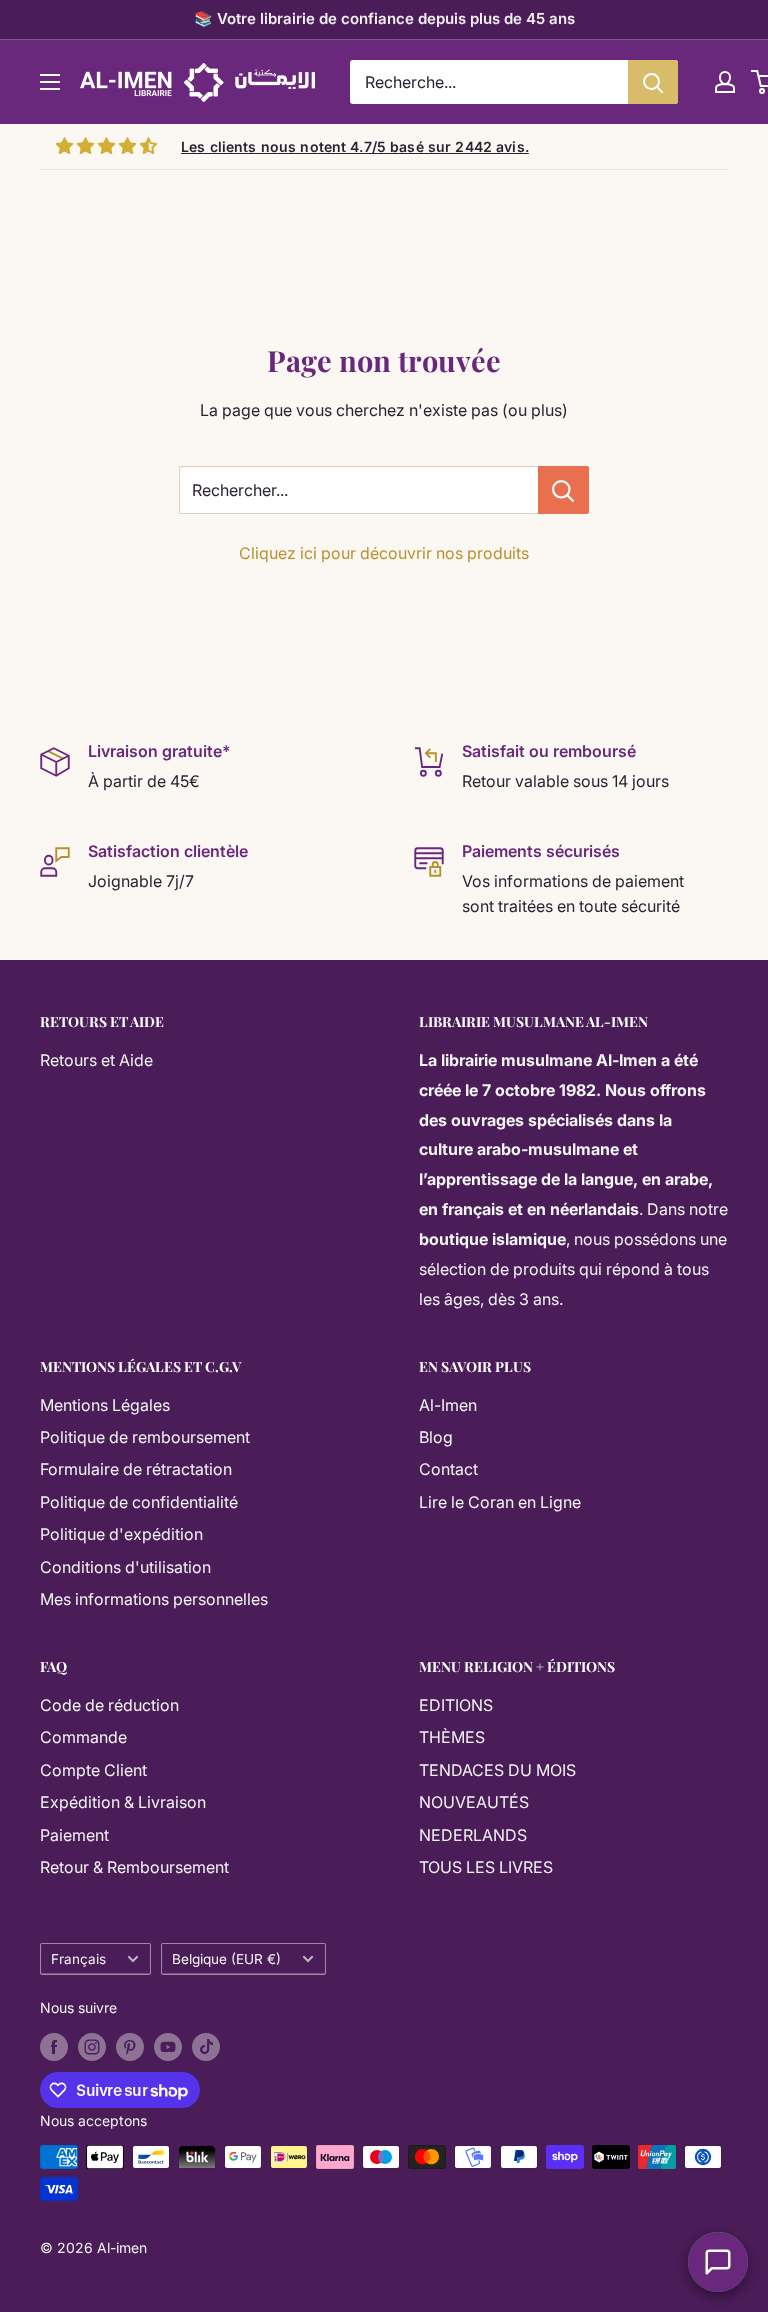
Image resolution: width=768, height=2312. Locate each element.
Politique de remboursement (145, 1437)
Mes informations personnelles (154, 1599)
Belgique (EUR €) (226, 1959)
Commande (83, 1737)
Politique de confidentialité (139, 1502)
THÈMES (452, 1737)
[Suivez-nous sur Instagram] (92, 2047)
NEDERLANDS (473, 1835)
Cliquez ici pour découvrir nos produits (384, 553)
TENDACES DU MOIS (497, 1770)
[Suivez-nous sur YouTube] (168, 2047)
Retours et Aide (96, 1060)
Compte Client (93, 1770)
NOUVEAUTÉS (474, 1802)
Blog (436, 1437)
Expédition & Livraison (123, 1802)
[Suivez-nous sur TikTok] (206, 2047)
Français (78, 1959)
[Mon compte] (725, 82)
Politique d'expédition (121, 1534)
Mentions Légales (105, 1405)
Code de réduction (109, 1705)
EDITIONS (456, 1705)
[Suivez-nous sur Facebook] (54, 2047)
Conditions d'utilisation (125, 1567)
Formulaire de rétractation (136, 1469)
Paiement (74, 1835)
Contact (448, 1469)
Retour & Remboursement (134, 1867)
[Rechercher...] (563, 490)
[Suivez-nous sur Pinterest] (130, 2047)
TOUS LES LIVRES (486, 1867)
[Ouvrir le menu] (50, 82)
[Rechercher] (653, 82)
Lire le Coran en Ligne (500, 1502)
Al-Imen (448, 1405)
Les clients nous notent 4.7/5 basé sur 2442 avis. (355, 146)
